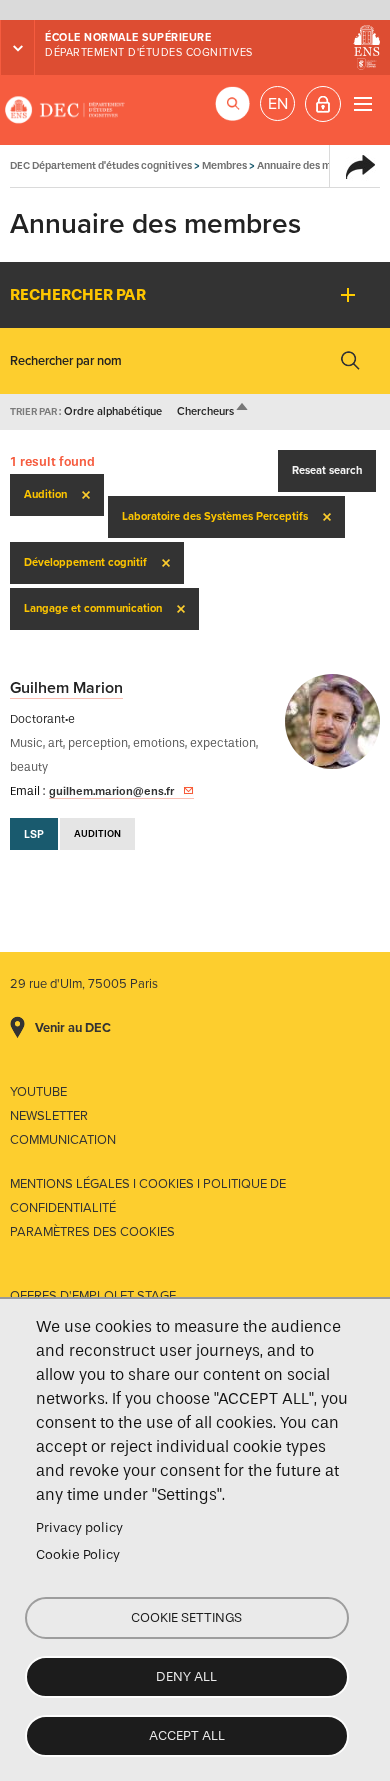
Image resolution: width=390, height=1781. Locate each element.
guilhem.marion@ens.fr (111, 791)
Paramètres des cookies (92, 1232)
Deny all (186, 1676)
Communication (63, 1140)
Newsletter (49, 1116)
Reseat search (327, 470)
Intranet (323, 104)
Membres (224, 165)
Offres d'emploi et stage (93, 1296)
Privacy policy (79, 1527)
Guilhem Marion (66, 688)
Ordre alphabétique (113, 411)
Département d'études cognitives (149, 52)
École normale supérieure (128, 37)
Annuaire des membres (312, 165)
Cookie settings (186, 1617)
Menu (362, 103)
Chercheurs (213, 411)
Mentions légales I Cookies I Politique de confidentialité (148, 1196)
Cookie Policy (78, 1554)
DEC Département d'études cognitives (65, 110)
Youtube (38, 1092)
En (278, 104)
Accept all (187, 1735)
